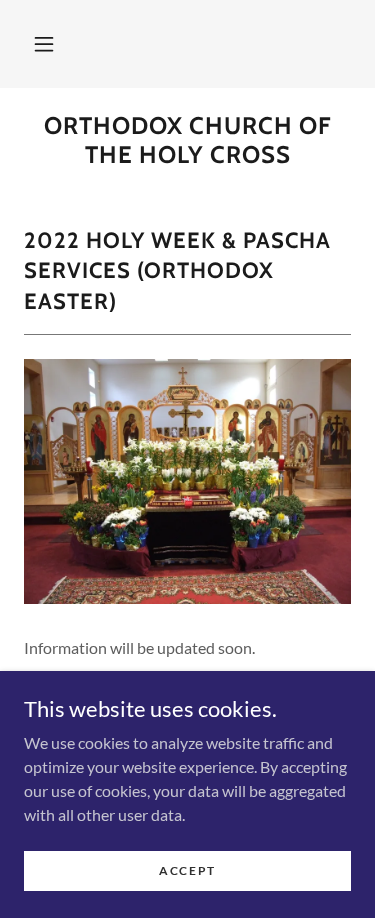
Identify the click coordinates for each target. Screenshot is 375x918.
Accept (187, 870)
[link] (187, 141)
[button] (44, 44)
